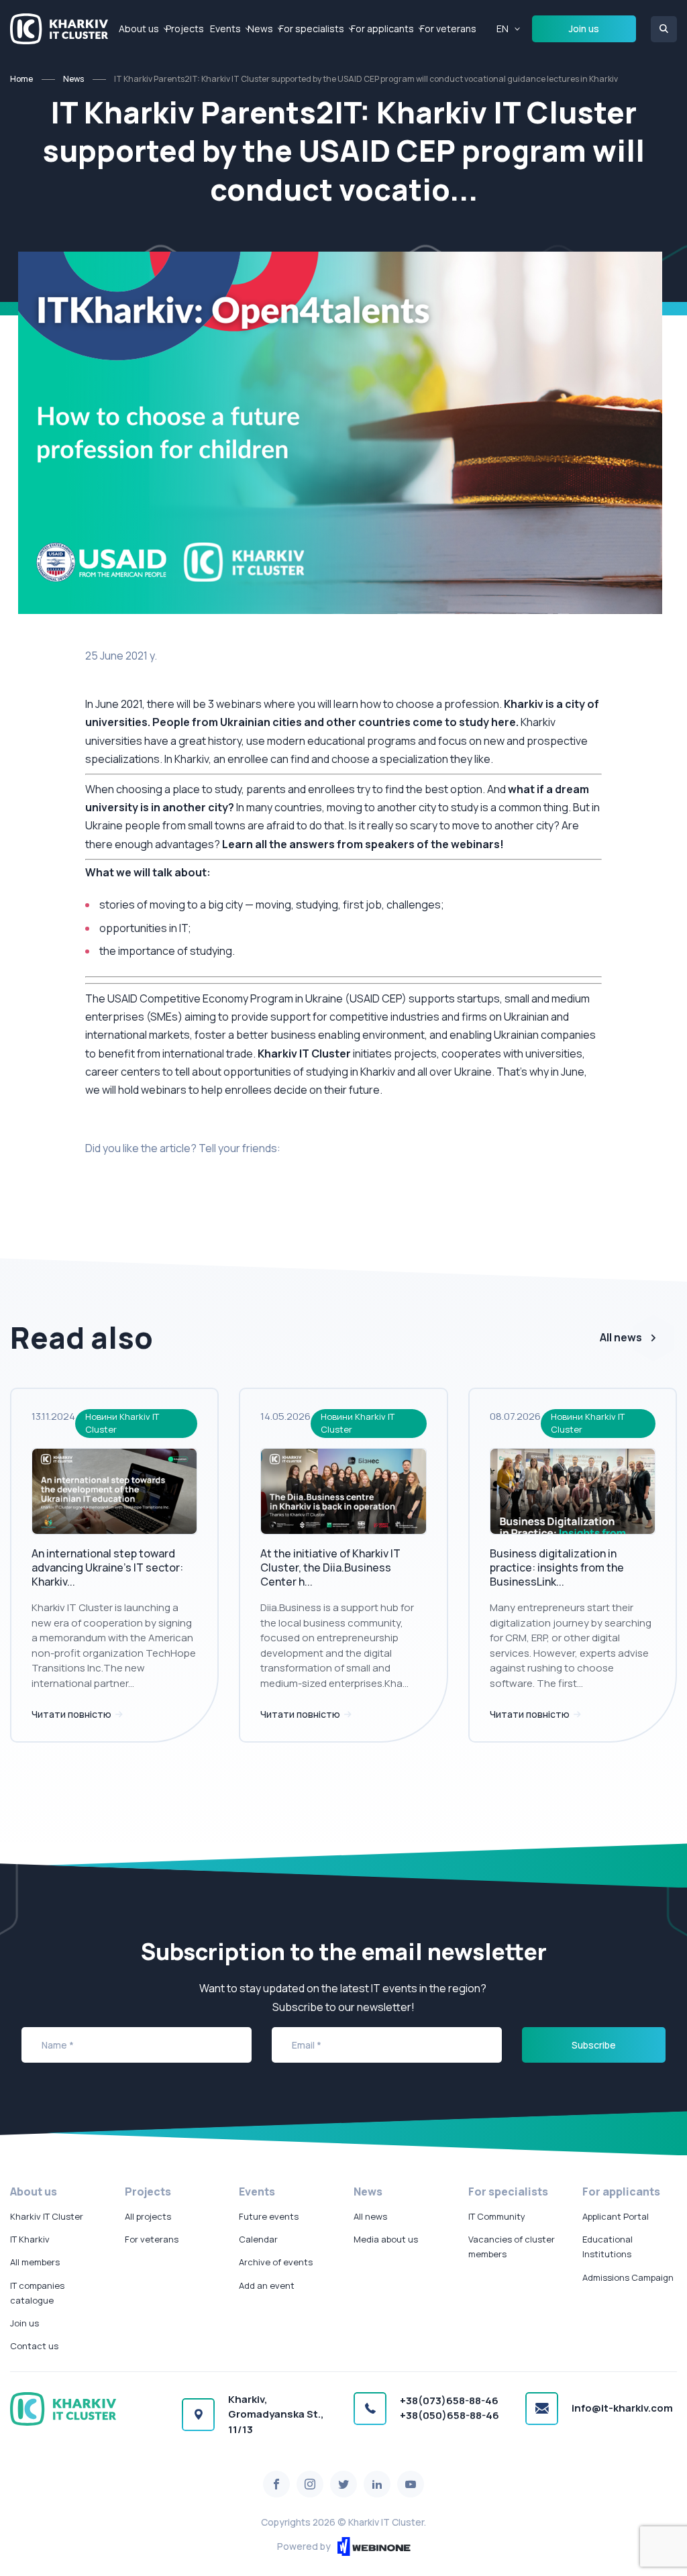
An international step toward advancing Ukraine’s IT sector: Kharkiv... (107, 1567)
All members (35, 2262)
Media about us (386, 2239)
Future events (269, 2216)
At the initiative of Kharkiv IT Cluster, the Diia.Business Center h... (330, 1567)
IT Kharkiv (30, 2239)
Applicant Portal (616, 2216)
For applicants (382, 29)
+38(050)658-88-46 (450, 2415)
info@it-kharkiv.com (622, 2408)
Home (21, 79)
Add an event (267, 2285)
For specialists (312, 29)
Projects (185, 29)
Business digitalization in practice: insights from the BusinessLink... (557, 1567)
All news (621, 1337)
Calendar (258, 2239)
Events (225, 29)
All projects (148, 2216)
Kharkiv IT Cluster (47, 2216)
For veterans (448, 29)
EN (503, 29)
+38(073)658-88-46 (449, 2401)
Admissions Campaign (628, 2277)
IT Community (497, 2216)
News (260, 29)
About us (139, 29)
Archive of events (276, 2262)
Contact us (34, 2346)
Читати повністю (72, 1714)
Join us (584, 29)
